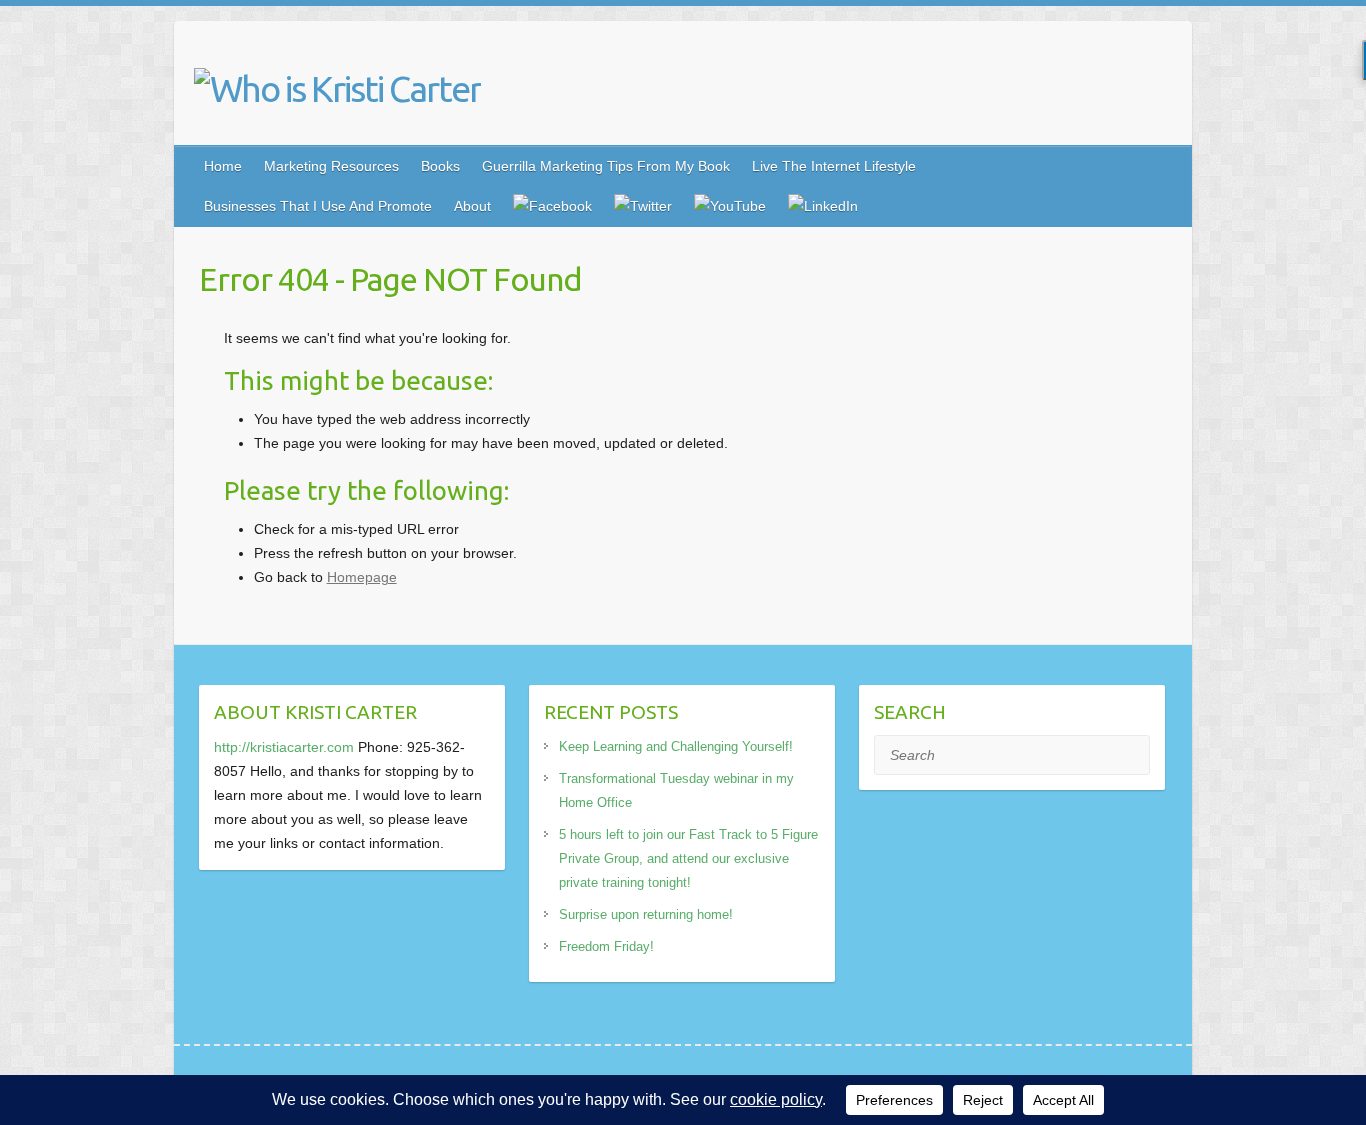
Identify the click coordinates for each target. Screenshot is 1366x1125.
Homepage (362, 577)
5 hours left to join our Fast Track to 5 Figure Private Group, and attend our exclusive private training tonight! (688, 858)
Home (223, 166)
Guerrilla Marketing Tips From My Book (606, 166)
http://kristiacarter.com (284, 747)
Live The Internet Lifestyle (834, 166)
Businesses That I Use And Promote (318, 206)
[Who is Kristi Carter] (337, 89)
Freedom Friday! (606, 946)
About (472, 206)
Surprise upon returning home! (646, 914)
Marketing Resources (331, 166)
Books (440, 166)
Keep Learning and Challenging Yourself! (676, 746)
